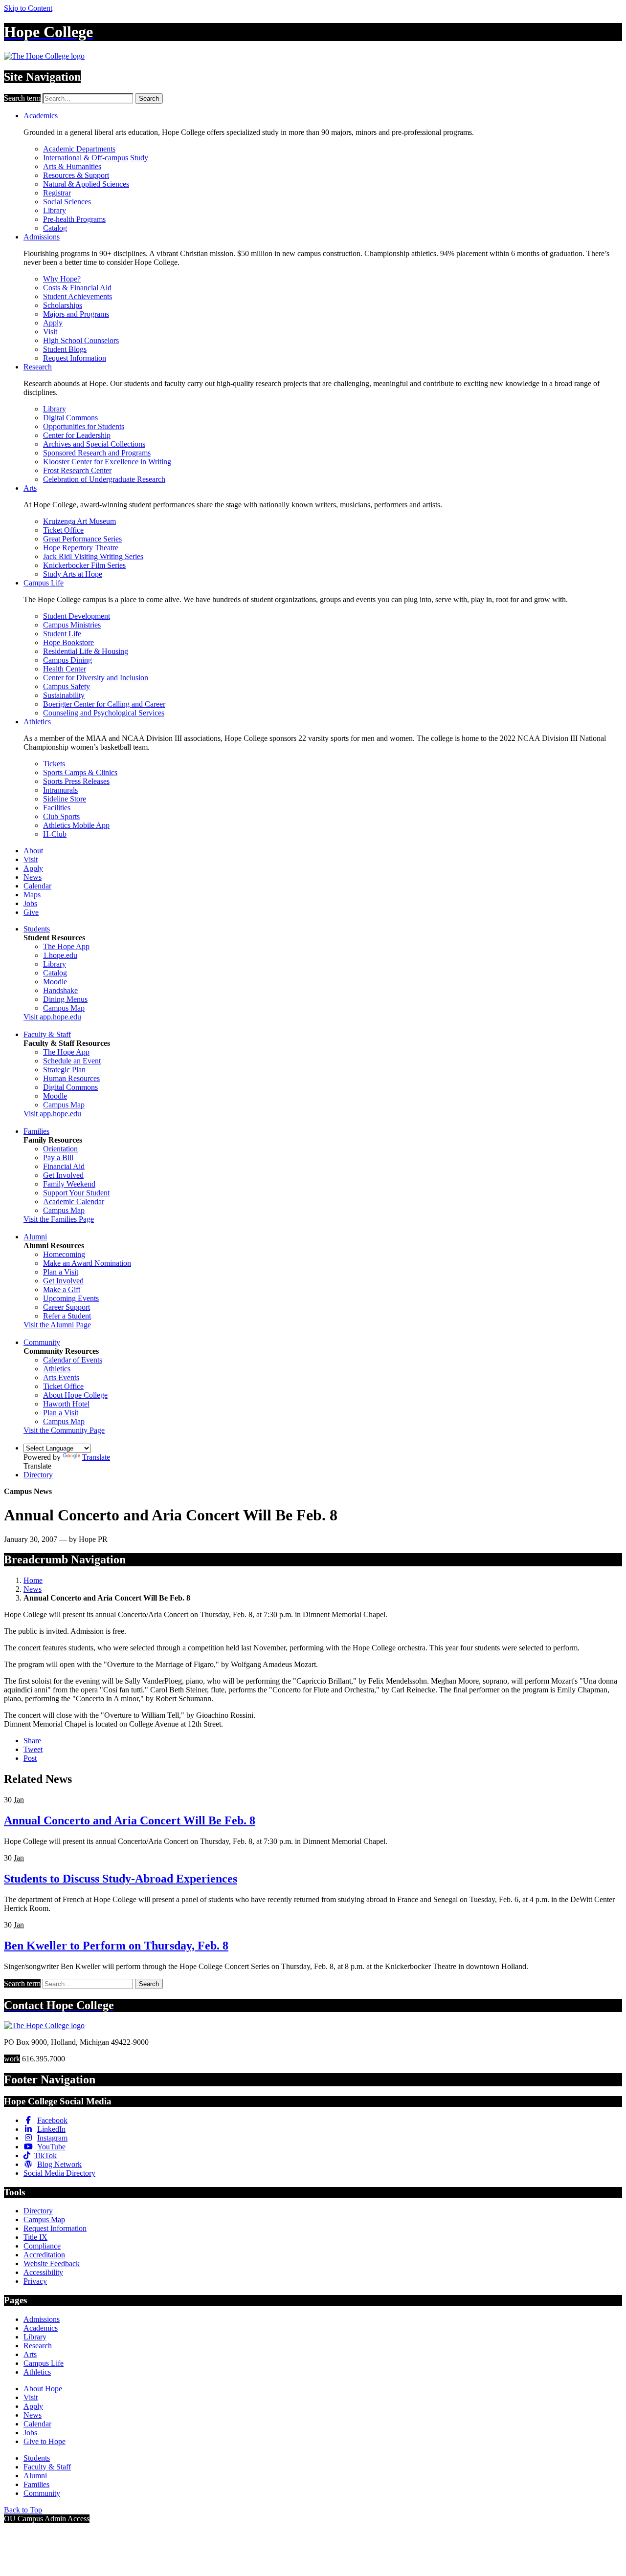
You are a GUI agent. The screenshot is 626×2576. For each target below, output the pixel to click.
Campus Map (64, 1008)
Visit (50, 332)
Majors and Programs (76, 314)
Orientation (60, 1149)
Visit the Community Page (64, 1430)
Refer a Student (67, 1316)
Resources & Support (76, 175)
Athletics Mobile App (76, 825)
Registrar (57, 193)
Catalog (55, 228)
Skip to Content (28, 8)
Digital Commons (70, 418)
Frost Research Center (77, 470)
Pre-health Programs (74, 219)
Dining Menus (65, 999)
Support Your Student (76, 1193)
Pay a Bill (58, 1158)
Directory (38, 1475)
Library (55, 210)
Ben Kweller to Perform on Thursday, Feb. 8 (116, 1946)
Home (33, 1580)
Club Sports (61, 816)
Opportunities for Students (84, 426)
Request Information (75, 358)
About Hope (43, 2389)
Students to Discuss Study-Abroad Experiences (121, 1879)
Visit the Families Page (59, 1219)
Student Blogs (65, 349)
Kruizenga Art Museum (79, 521)
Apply (53, 323)
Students (37, 929)
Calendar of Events (73, 1360)
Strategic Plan (64, 1070)
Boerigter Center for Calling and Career (104, 704)
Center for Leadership (77, 435)
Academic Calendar (74, 1201)
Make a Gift (62, 1289)
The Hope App (66, 946)
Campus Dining (67, 660)
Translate (96, 1457)
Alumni (35, 1237)
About (33, 851)
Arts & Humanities (72, 166)
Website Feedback (52, 2263)
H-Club (55, 834)
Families (36, 1131)
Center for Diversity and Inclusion (96, 678)
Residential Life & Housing (86, 651)
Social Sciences (67, 202)
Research (38, 367)
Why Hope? (62, 279)
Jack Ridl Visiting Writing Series (93, 556)
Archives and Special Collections (94, 444)
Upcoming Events (71, 1298)
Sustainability (64, 695)
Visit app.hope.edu (52, 1017)
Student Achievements (78, 296)
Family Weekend (69, 1184)
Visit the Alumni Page (57, 1325)
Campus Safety (67, 686)
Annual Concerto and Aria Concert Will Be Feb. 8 (130, 1820)
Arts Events (61, 1377)
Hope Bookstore (68, 642)
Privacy (35, 2281)
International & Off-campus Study (96, 158)
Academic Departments (79, 149)
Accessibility (43, 2272)
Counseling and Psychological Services (104, 713)
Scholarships (63, 305)
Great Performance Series (82, 539)
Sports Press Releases (76, 781)
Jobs (30, 903)
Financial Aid (64, 1166)
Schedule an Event (72, 1061)
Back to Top (23, 2510)
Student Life (62, 634)
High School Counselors (81, 340)
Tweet (33, 1749)
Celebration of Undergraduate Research (104, 479)
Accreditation (44, 2255)
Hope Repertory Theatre (81, 548)
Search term (22, 98)
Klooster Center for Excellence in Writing (107, 462)
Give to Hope (45, 2441)
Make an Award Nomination (87, 1263)
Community (42, 1342)
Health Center (65, 669)
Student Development (77, 616)
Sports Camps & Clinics (80, 772)
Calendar (37, 886)
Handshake (60, 990)
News (33, 877)
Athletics (37, 722)
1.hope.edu (60, 955)
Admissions (42, 237)
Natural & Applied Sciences (86, 184)
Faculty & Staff (47, 1034)
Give (31, 912)
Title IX (35, 2237)
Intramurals (60, 790)
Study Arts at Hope (73, 574)
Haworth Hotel (66, 1404)
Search (149, 98)
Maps (32, 895)
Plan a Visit (61, 1272)
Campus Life (44, 583)
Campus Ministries (72, 625)
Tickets (54, 764)
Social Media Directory (59, 2173)
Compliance (42, 2246)
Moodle (55, 982)
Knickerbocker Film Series (84, 565)
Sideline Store (65, 799)
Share (32, 1741)
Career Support (67, 1307)
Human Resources (71, 1078)
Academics (41, 116)
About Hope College (75, 1395)
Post (30, 1758)
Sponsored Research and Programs (97, 453)
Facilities (57, 808)
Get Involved (63, 1175)
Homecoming (64, 1254)
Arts (30, 488)
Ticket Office (63, 530)
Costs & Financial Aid (77, 288)
